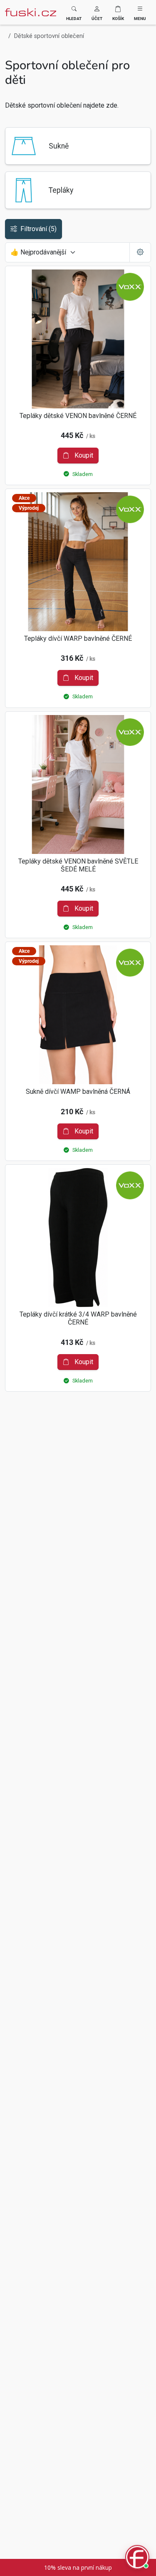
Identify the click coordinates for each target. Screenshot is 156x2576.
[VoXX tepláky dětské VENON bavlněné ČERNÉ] (78, 339)
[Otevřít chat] (137, 2557)
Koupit (83, 455)
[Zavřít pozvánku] (140, 2474)
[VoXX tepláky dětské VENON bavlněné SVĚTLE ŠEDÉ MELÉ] (78, 784)
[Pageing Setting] (140, 252)
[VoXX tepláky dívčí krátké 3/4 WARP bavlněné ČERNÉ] (78, 1238)
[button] (97, 12)
